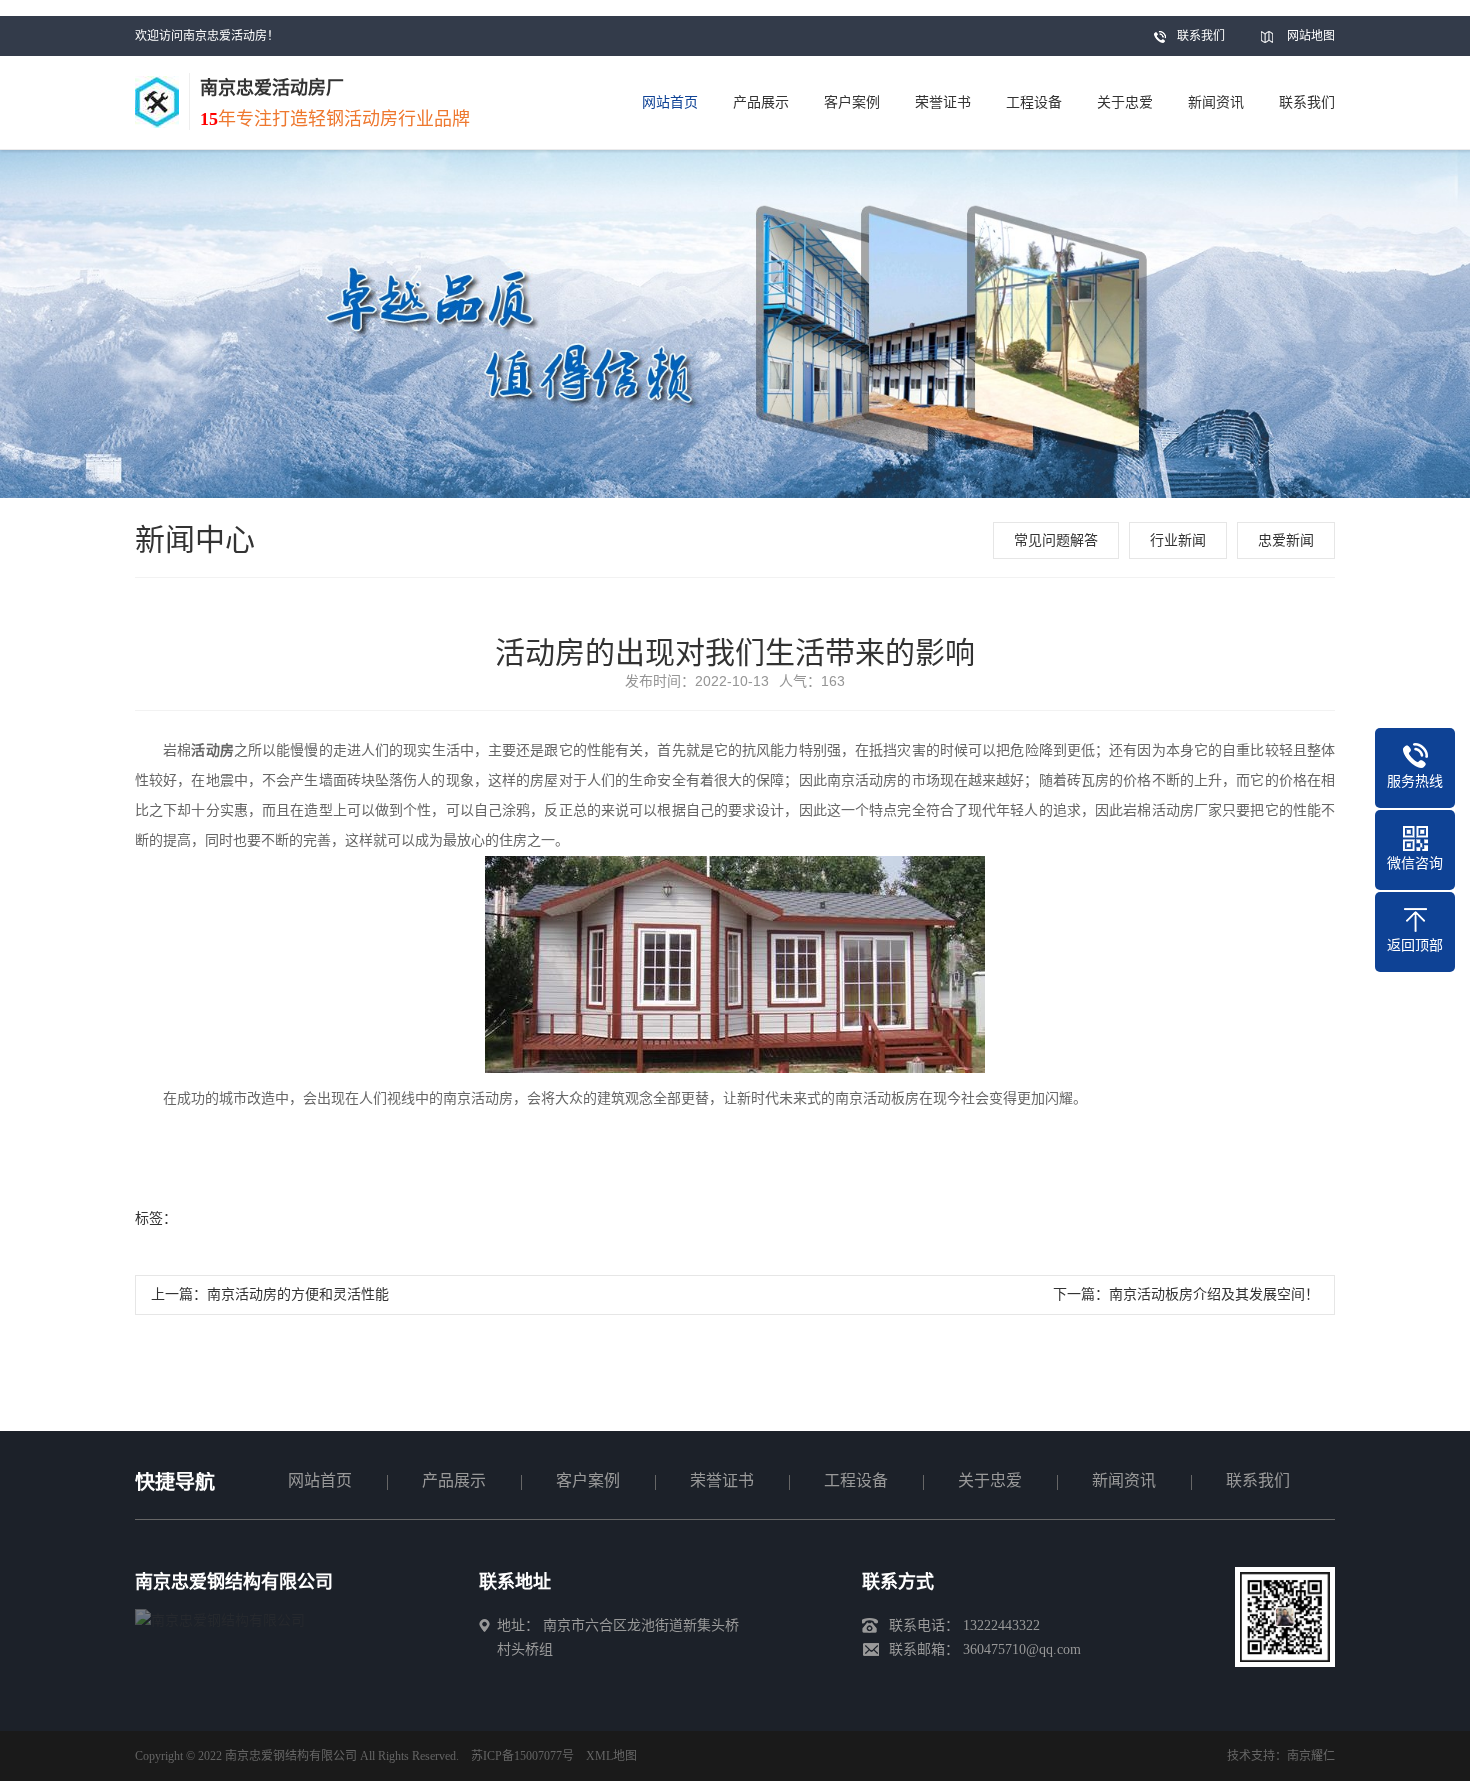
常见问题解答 (1056, 540)
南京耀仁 (1311, 1756)
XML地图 (611, 1756)
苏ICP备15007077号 (522, 1756)
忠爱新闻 (1286, 540)
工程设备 (856, 1480)
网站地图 (1311, 36)
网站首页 (320, 1480)
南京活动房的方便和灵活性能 (298, 1294)
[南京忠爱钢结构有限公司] (220, 1620)
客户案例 (588, 1480)
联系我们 (1201, 36)
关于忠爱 (990, 1480)
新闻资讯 (1124, 1480)
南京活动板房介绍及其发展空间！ (1214, 1294)
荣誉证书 (722, 1480)
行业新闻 (1178, 540)
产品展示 (454, 1480)
